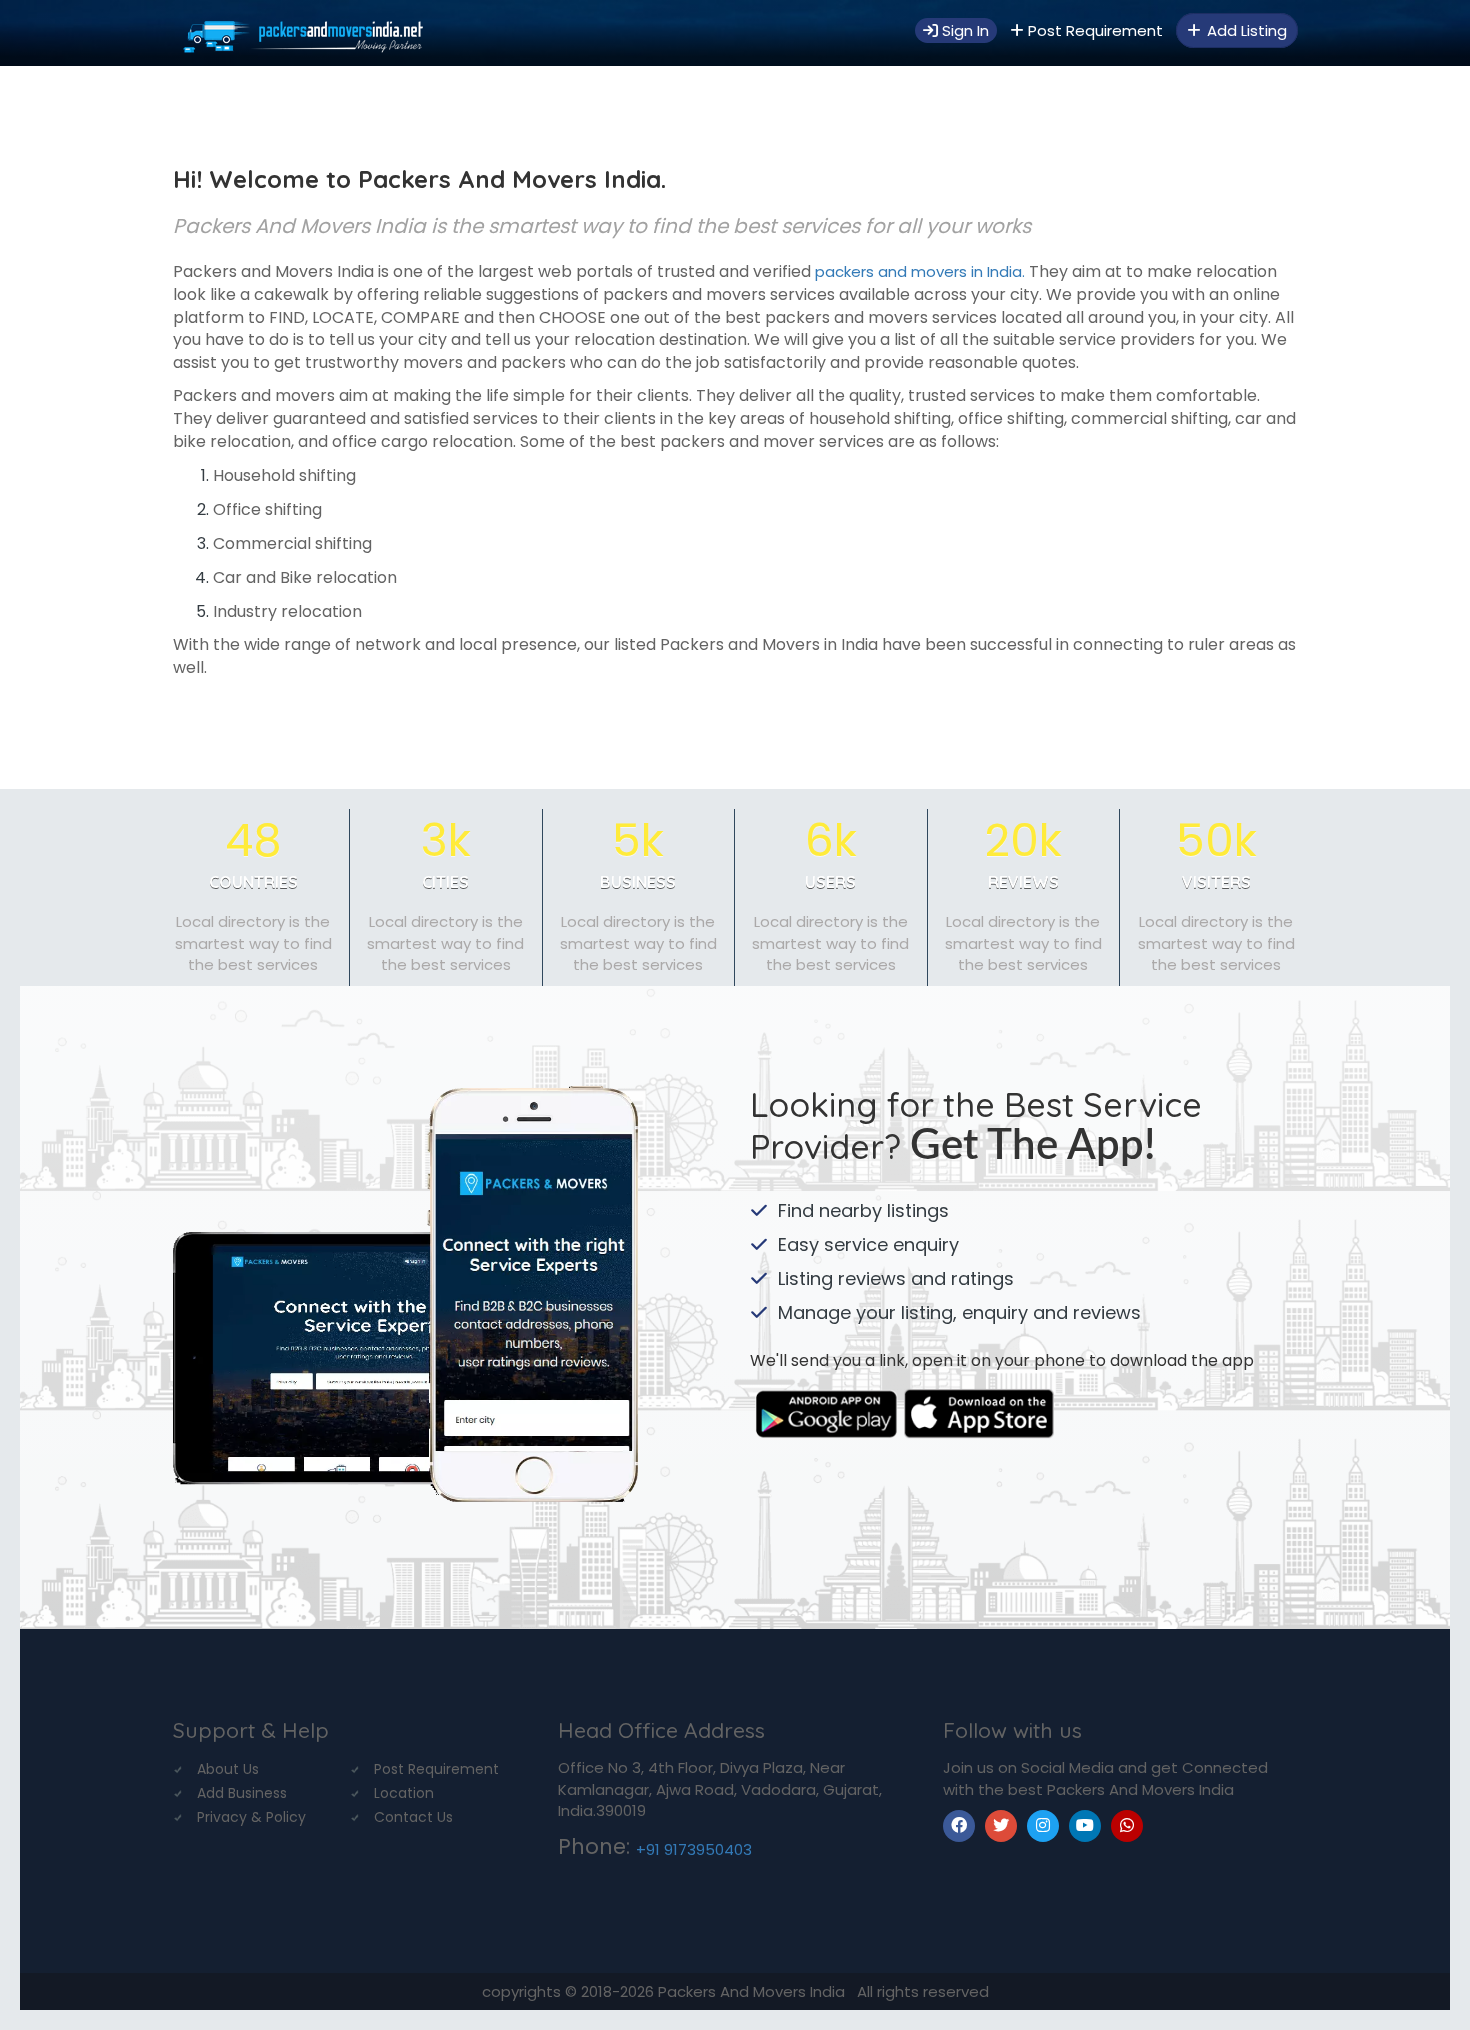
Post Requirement (1093, 30)
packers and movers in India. (918, 271)
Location (404, 1793)
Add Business (242, 1793)
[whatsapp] (1127, 1826)
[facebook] (959, 1826)
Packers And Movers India (753, 1991)
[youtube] (1085, 1826)
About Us (228, 1769)
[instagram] (1043, 1826)
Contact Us (413, 1817)
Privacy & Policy (251, 1817)
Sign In (963, 30)
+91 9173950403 (694, 1849)
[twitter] (1001, 1826)
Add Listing (1245, 30)
